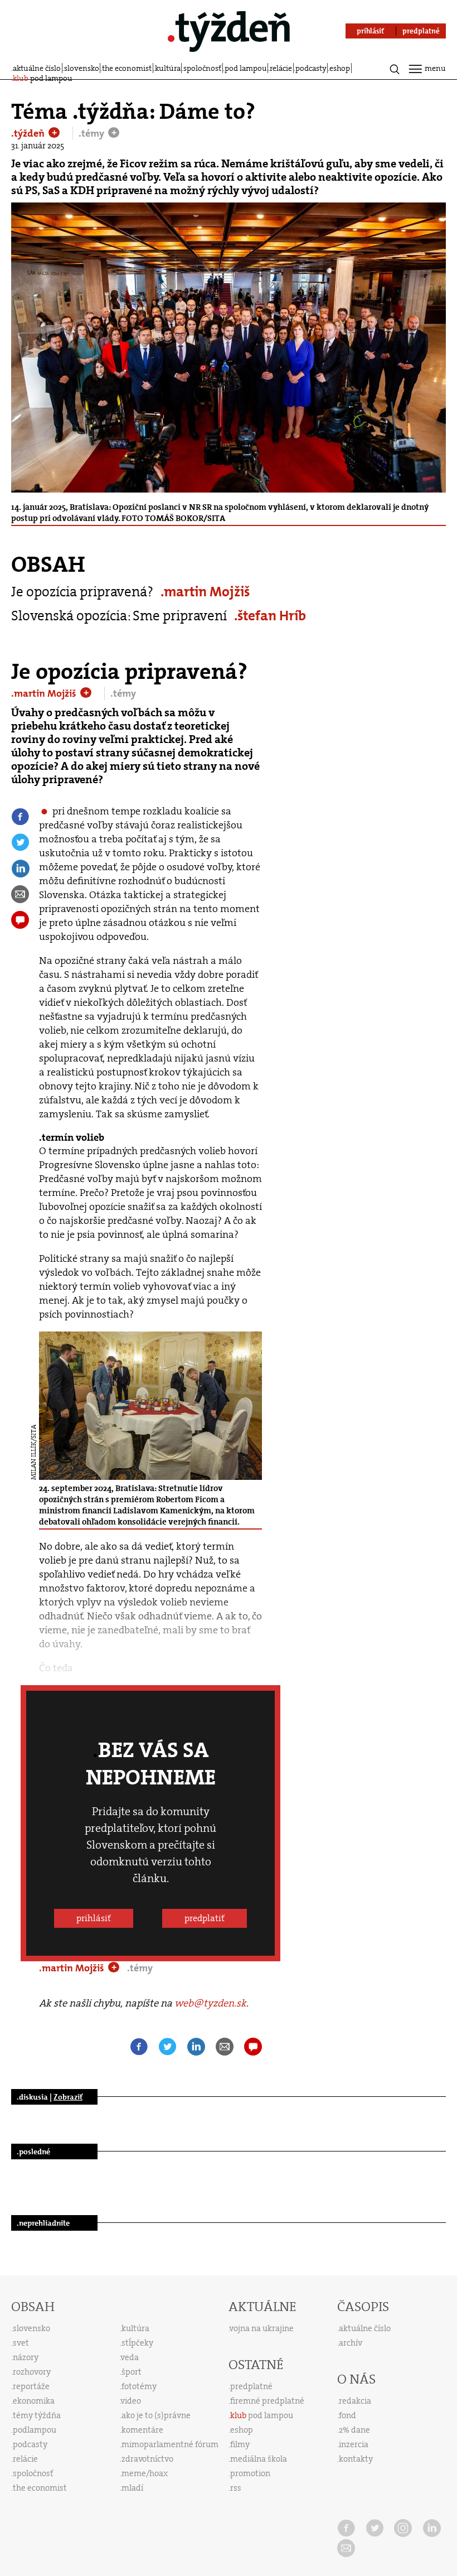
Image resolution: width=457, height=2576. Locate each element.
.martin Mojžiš (205, 592)
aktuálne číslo (37, 68)
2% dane (354, 2430)
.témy (93, 133)
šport (132, 2372)
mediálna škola (259, 2459)
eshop (340, 68)
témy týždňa (37, 2415)
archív (351, 2343)
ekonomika (34, 2401)
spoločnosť (202, 68)
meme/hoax (145, 2473)
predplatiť (205, 1918)
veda (130, 2357)
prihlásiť (94, 1918)
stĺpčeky (137, 2343)
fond (347, 2415)
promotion (250, 2473)
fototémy (139, 2386)
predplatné (251, 2386)
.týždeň (29, 133)
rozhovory (32, 2372)
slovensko (82, 68)
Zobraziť (68, 2097)
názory (26, 2357)
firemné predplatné (267, 2401)
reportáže (31, 2386)
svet (21, 2343)
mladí (132, 2488)
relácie (281, 68)
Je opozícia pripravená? (82, 592)
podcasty (311, 68)
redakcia (355, 2401)
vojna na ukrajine (262, 2328)
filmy (240, 2444)
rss (236, 2488)
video (131, 2401)
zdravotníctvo (147, 2459)
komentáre (142, 2430)
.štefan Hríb (270, 616)
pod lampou (246, 68)
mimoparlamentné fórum (170, 2444)
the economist (127, 68)
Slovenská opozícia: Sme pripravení (119, 616)
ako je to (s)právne (156, 2415)
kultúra (168, 68)
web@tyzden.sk (210, 2003)
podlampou (35, 2430)
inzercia (354, 2444)
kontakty (356, 2459)
